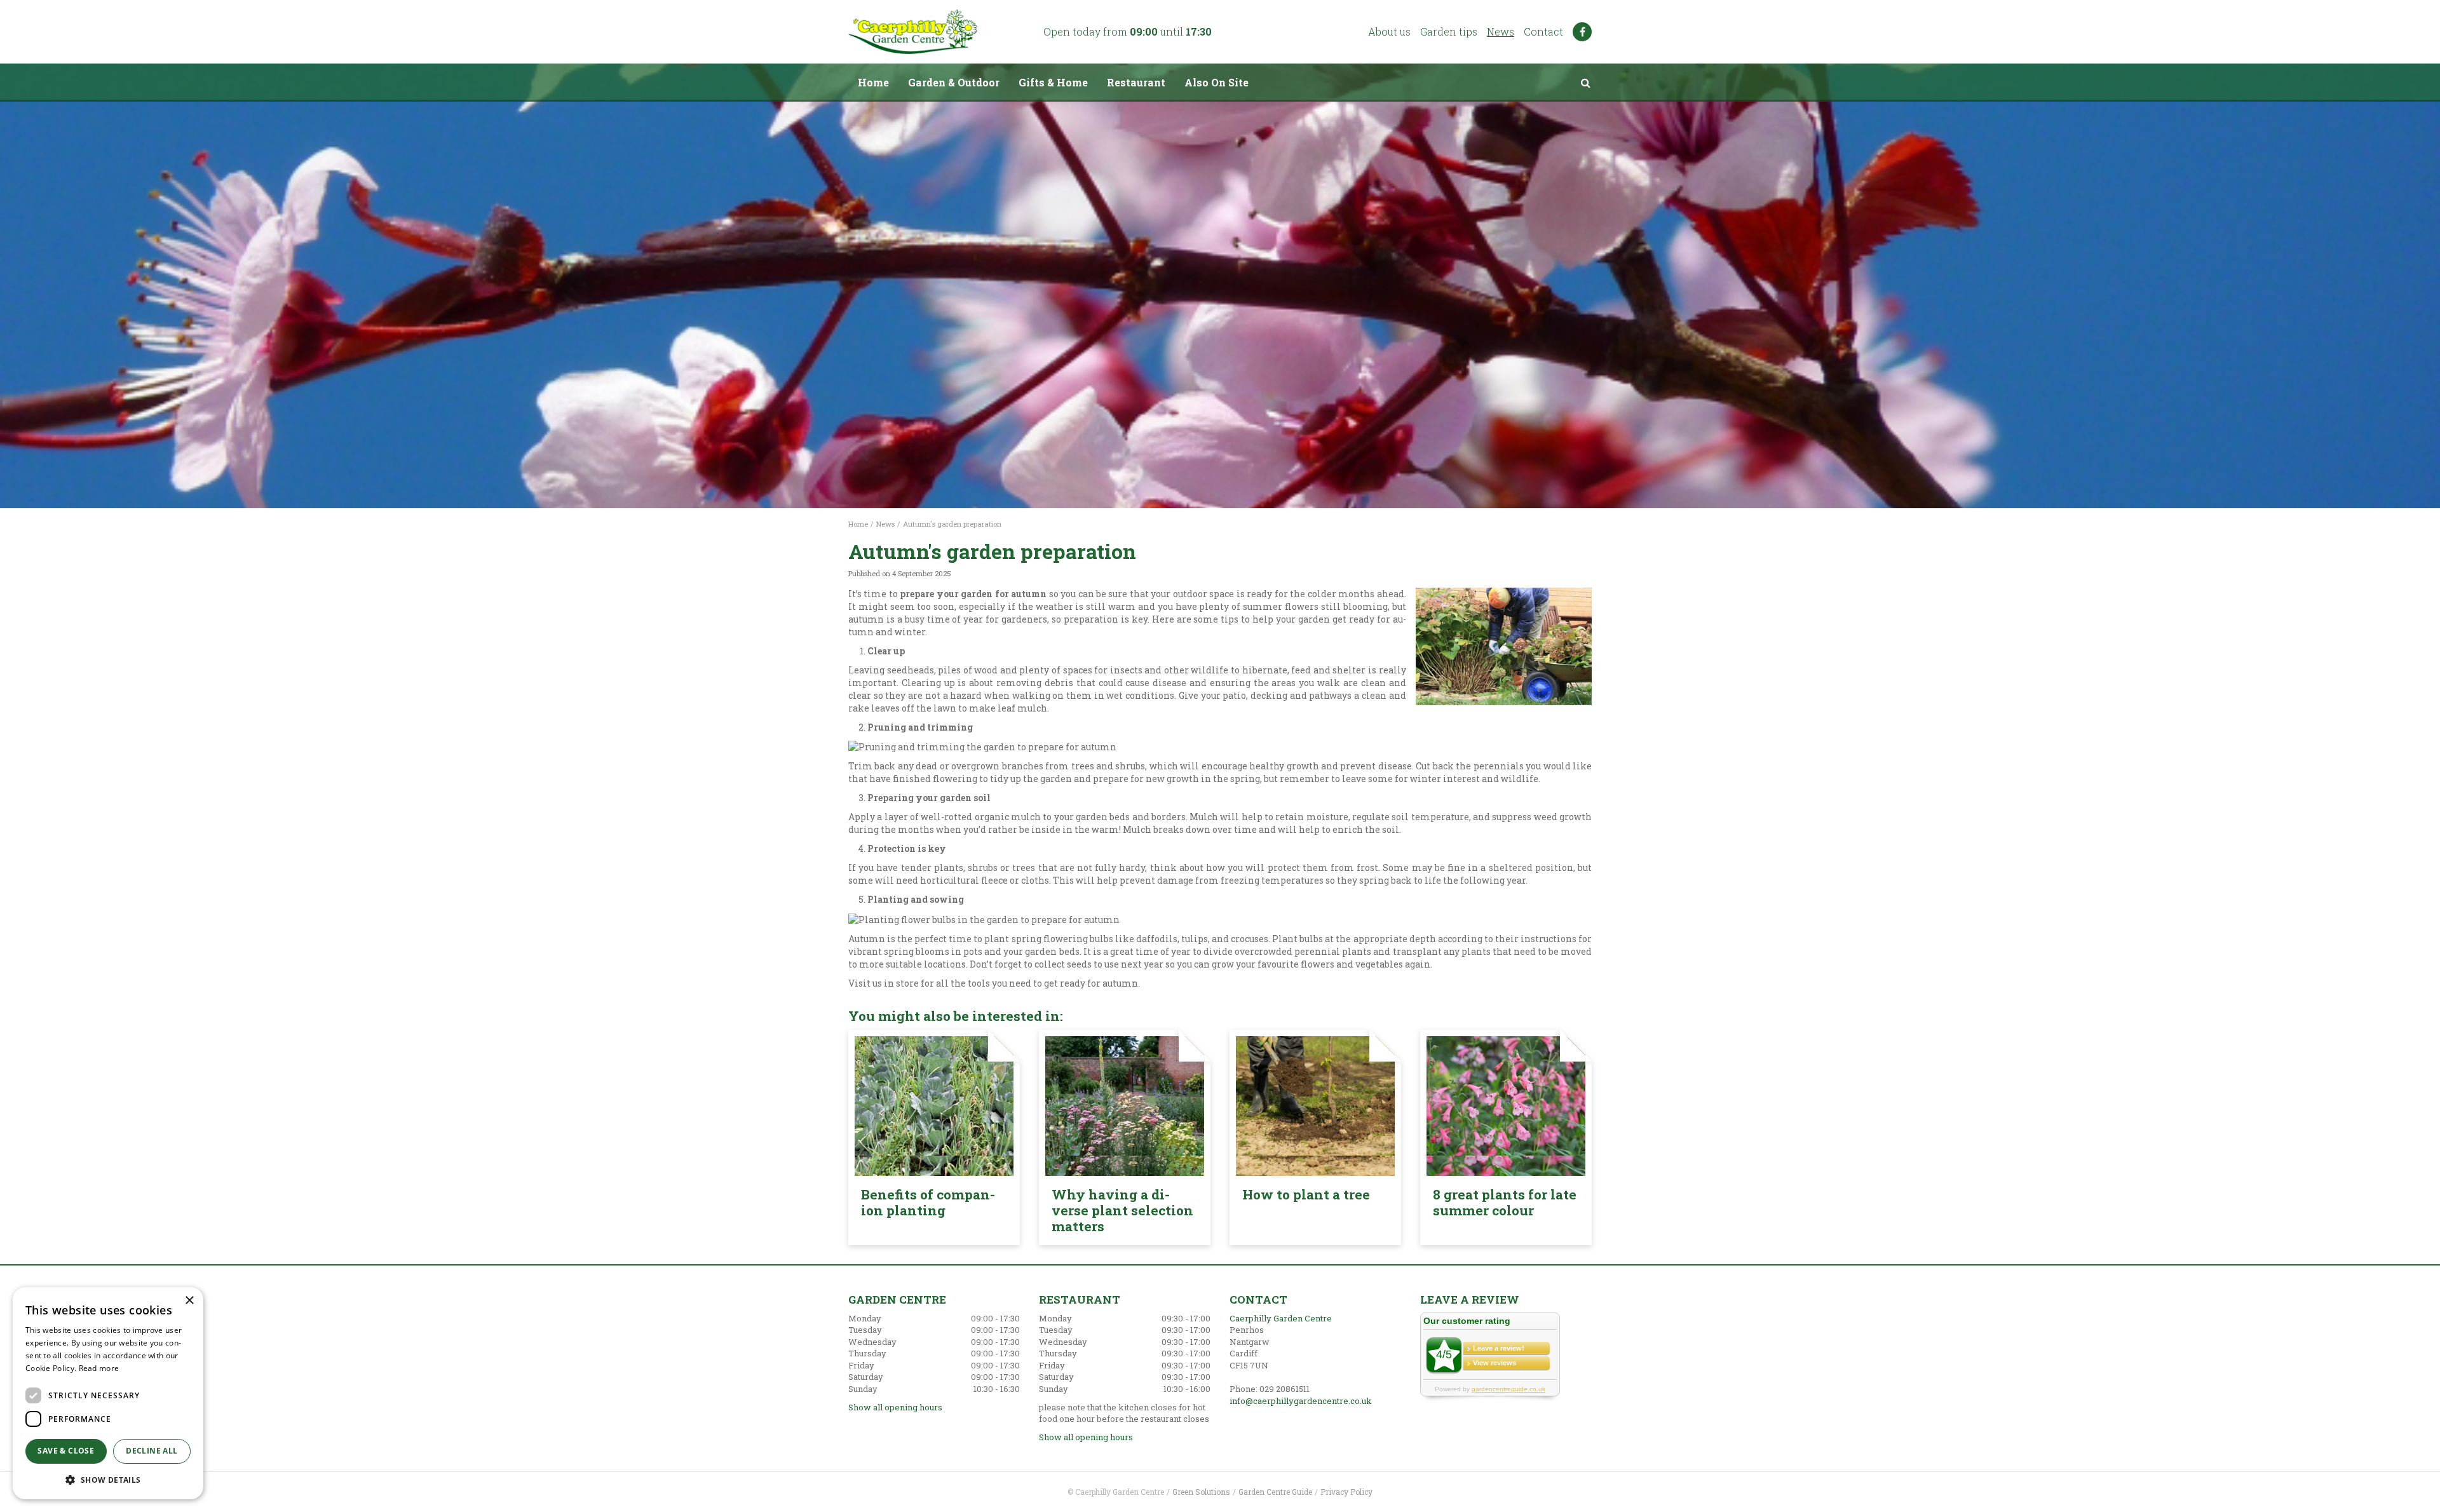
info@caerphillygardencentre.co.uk (1301, 1401)
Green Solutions (1201, 1492)
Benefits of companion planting (928, 1202)
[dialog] (108, 1393)
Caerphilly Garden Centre (1281, 1318)
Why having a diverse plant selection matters (1122, 1210)
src (1585, 83)
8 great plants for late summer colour (1505, 1202)
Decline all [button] (152, 1451)
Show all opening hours (895, 1407)
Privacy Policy (1346, 1492)
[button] (108, 1479)
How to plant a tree (1306, 1194)
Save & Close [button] (66, 1451)
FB (1582, 32)
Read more (99, 1368)
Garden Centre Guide (1275, 1492)
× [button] (189, 1301)
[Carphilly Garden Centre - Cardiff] (913, 32)
